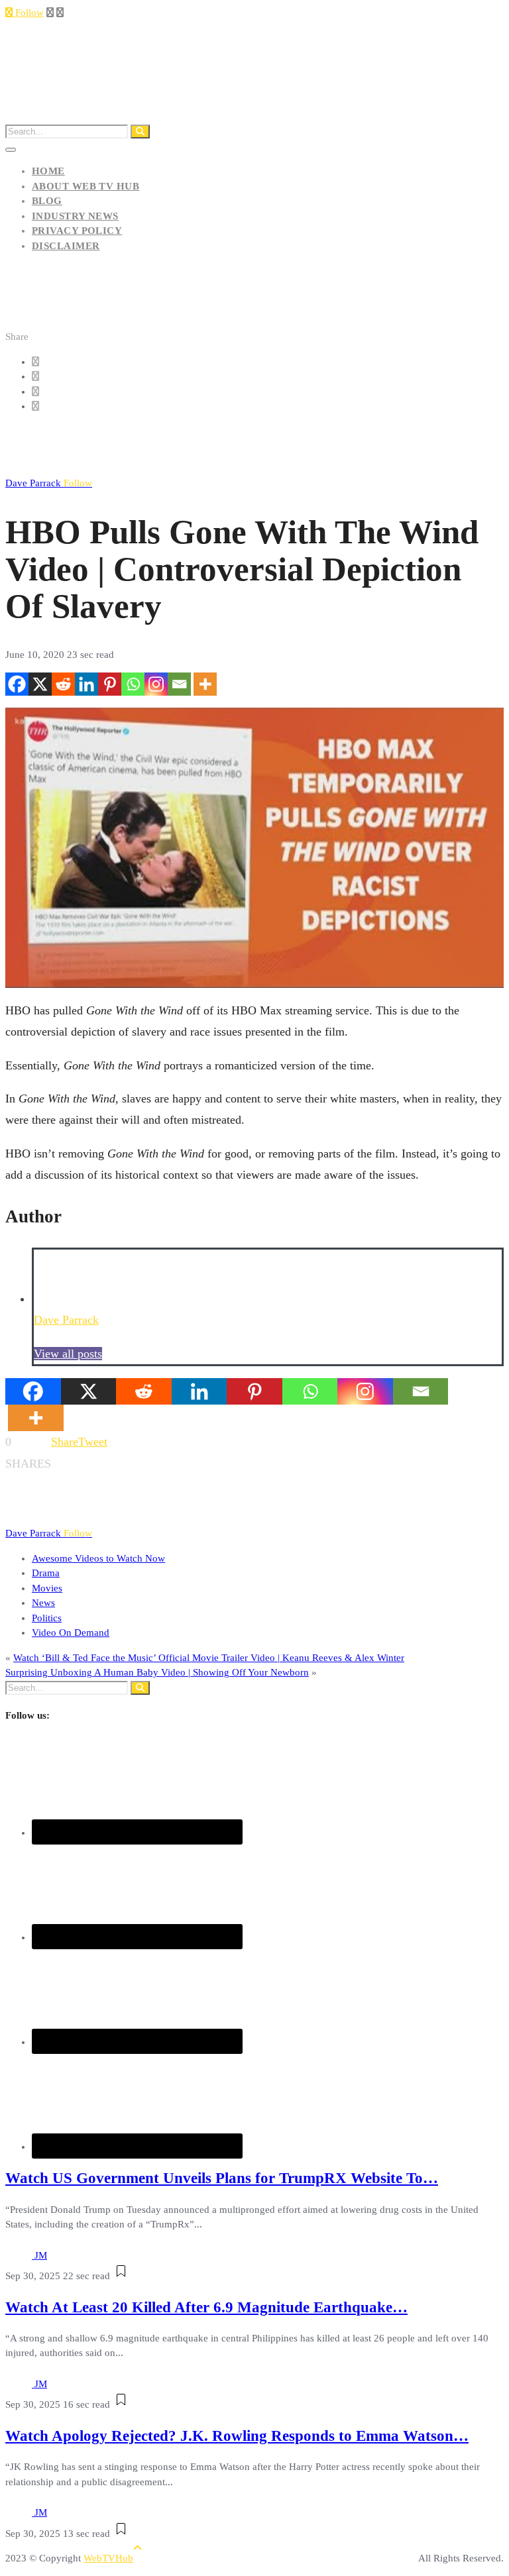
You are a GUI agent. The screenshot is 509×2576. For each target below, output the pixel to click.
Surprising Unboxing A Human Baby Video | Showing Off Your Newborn (157, 1672)
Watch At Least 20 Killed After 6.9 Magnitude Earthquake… (206, 2307)
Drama (46, 1573)
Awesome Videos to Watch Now (98, 1558)
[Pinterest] (110, 684)
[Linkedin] (86, 684)
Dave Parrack (49, 483)
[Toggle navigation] (11, 150)
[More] (205, 684)
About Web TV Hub (85, 186)
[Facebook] (17, 684)
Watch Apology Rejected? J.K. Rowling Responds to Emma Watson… (237, 2436)
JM (41, 2255)
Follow (28, 13)
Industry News (75, 216)
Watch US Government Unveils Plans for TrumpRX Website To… (222, 2178)
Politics (47, 1618)
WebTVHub (108, 2558)
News (43, 1603)
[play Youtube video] (254, 848)
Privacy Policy (77, 231)
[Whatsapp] (133, 684)
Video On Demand (71, 1633)
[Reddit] (63, 684)
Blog (47, 201)
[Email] (179, 684)
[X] (40, 684)
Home (48, 171)
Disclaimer (66, 246)
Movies (47, 1588)
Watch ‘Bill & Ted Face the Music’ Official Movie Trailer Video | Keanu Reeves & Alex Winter (209, 1658)
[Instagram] (156, 684)
